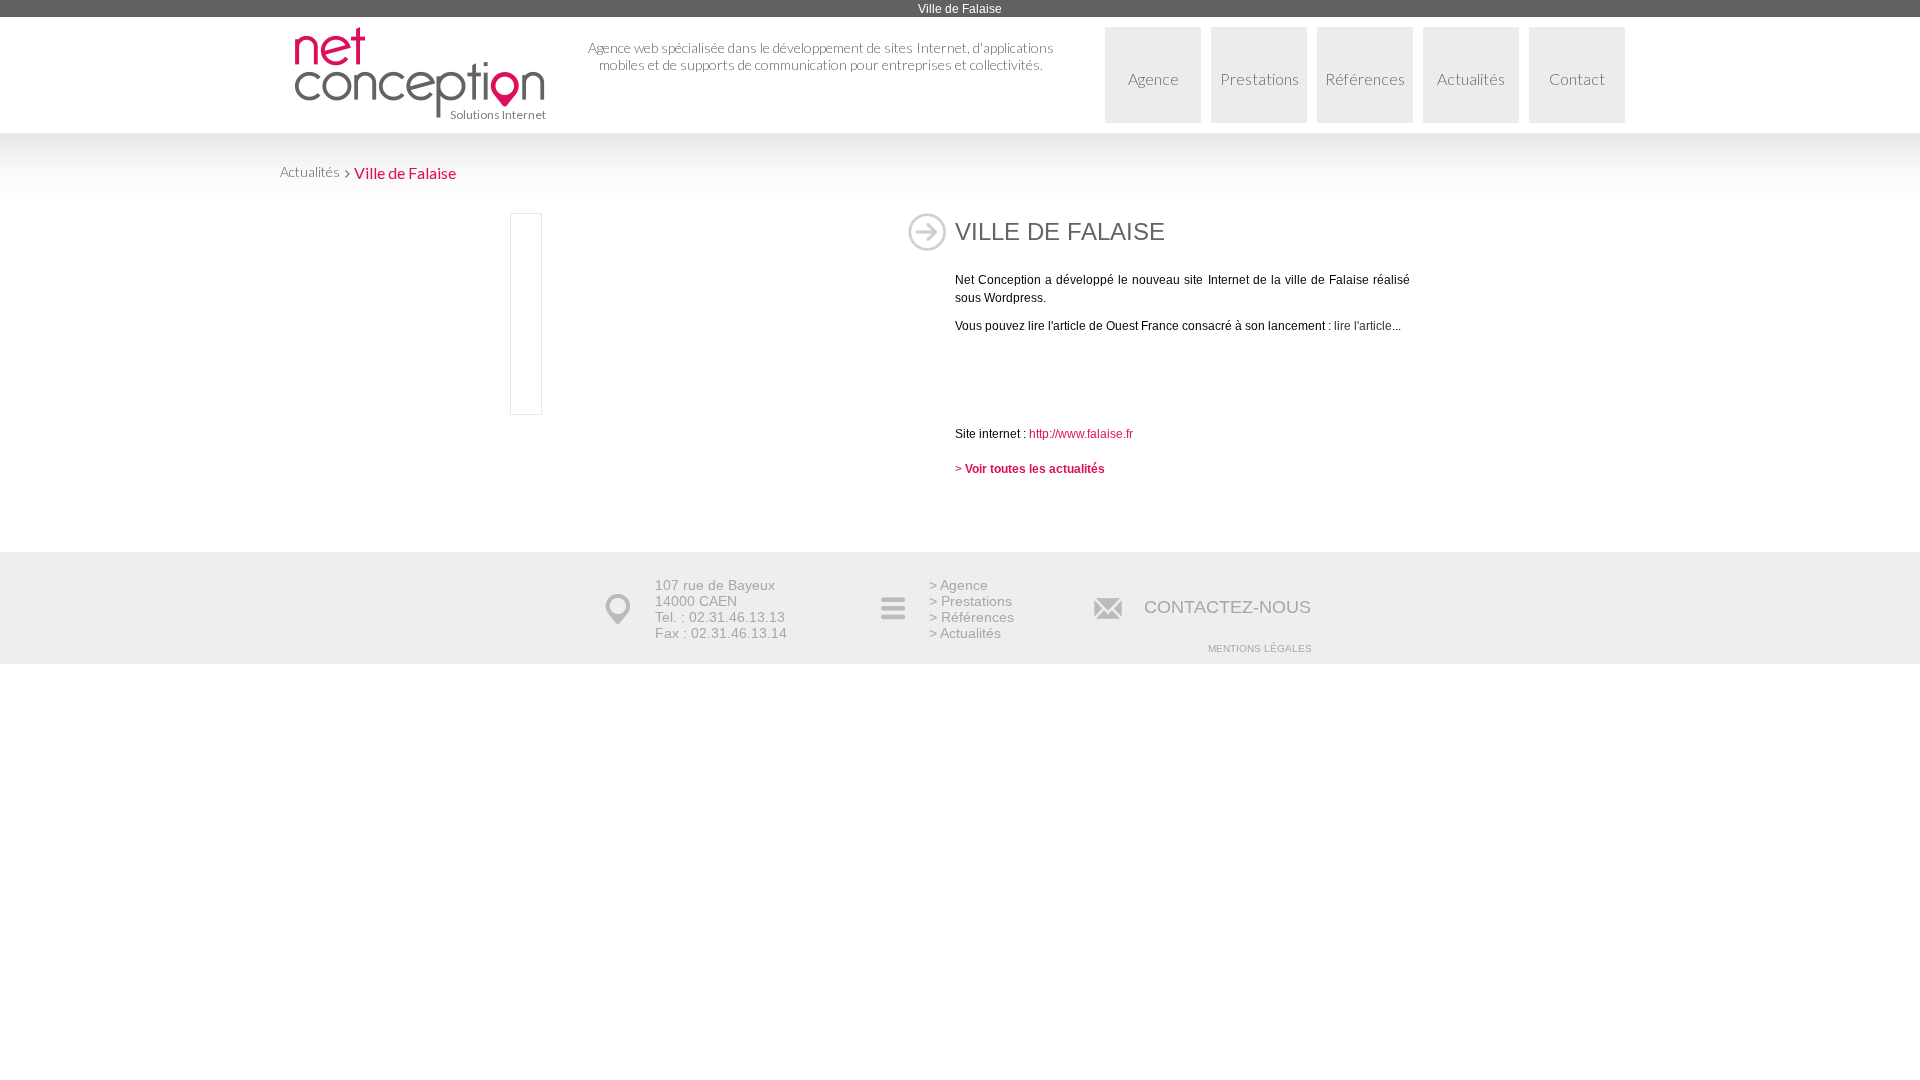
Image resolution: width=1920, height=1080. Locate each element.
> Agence (958, 585)
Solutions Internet (498, 114)
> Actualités (965, 633)
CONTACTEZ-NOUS (1227, 607)
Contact (1577, 78)
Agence (1153, 78)
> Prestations (970, 601)
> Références (971, 617)
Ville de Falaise (405, 172)
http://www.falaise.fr (1081, 434)
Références (1365, 78)
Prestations (1259, 78)
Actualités (1471, 78)
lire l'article (1363, 326)
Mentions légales (1260, 648)
